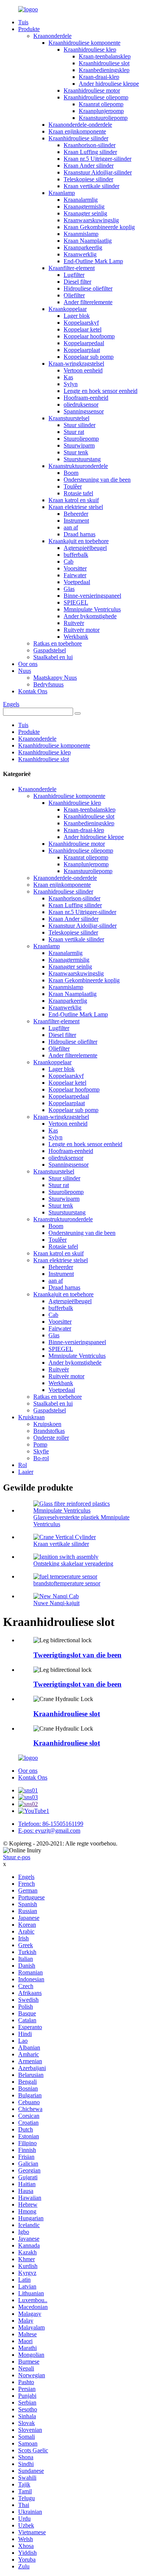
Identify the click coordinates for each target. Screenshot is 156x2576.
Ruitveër (74, 623)
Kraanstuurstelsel (69, 418)
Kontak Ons (33, 691)
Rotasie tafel (78, 493)
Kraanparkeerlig (83, 247)
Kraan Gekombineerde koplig (99, 227)
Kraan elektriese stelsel (76, 507)
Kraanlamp (62, 193)
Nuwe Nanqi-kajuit (56, 1603)
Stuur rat (74, 432)
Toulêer (73, 486)
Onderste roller (51, 1438)
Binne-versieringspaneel (92, 596)
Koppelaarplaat (82, 350)
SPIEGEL (76, 602)
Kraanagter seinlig (85, 213)
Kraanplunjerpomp (101, 111)
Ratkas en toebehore (58, 643)
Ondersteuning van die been (97, 480)
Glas (69, 589)
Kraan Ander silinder (89, 166)
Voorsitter (75, 568)
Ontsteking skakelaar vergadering (73, 1564)
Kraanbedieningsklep (104, 70)
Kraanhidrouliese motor (92, 90)
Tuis (23, 22)
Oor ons (28, 664)
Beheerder (76, 514)
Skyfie (41, 1451)
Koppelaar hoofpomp (89, 336)
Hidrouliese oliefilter (88, 288)
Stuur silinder (80, 425)
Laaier (26, 1472)
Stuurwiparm (79, 445)
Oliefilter (74, 295)
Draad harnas (80, 534)
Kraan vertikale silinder (91, 186)
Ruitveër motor (82, 630)
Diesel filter (77, 282)
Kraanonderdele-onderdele (80, 125)
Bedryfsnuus (48, 684)
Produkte (29, 29)
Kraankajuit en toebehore (79, 541)
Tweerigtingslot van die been (77, 1655)
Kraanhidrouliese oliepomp (96, 97)
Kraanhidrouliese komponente (84, 43)
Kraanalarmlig (81, 200)
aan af (71, 527)
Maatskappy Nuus (55, 678)
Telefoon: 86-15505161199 (51, 1824)
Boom (71, 473)
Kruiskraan (31, 1417)
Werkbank (76, 637)
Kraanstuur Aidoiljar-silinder (98, 172)
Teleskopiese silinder (88, 179)
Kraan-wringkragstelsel (76, 364)
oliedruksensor (81, 404)
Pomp (40, 1444)
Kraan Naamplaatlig (88, 241)
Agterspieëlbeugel (85, 548)
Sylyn (71, 384)
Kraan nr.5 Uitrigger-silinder (97, 159)
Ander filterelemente (88, 302)
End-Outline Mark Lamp (93, 261)
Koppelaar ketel (83, 329)
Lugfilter (74, 275)
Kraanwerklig (80, 254)
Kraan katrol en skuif (74, 500)
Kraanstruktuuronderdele (78, 466)
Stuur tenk (76, 452)
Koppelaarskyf (81, 323)
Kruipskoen (47, 1424)
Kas (68, 377)
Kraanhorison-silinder (90, 145)
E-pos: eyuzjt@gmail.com (49, 1831)
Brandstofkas (49, 1431)
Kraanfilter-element (72, 268)
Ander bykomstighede (90, 616)
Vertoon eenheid (83, 370)
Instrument (76, 521)
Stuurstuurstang (82, 459)
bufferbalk (76, 555)
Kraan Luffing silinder (90, 152)
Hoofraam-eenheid (86, 398)
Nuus (25, 671)
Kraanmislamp (81, 234)
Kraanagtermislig (84, 207)
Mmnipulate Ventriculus (92, 609)
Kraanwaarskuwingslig (91, 220)
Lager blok (77, 316)
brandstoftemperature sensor (67, 1583)
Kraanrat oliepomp (101, 104)
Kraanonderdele (52, 36)
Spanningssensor (84, 411)
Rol (23, 1465)
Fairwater (75, 575)
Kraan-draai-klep (99, 77)
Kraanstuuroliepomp (103, 118)
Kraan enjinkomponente (77, 131)
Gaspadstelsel (50, 650)
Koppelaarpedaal (84, 343)
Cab (69, 562)
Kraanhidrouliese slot (104, 63)
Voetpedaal (77, 582)
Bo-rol (41, 1458)
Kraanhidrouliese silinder (78, 138)
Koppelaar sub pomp (89, 357)
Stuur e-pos (17, 1857)
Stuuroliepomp (81, 439)
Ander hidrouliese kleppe (109, 84)
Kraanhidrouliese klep (90, 49)
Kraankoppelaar (68, 309)
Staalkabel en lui (53, 657)
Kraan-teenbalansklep (105, 56)
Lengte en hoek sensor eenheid (101, 391)
